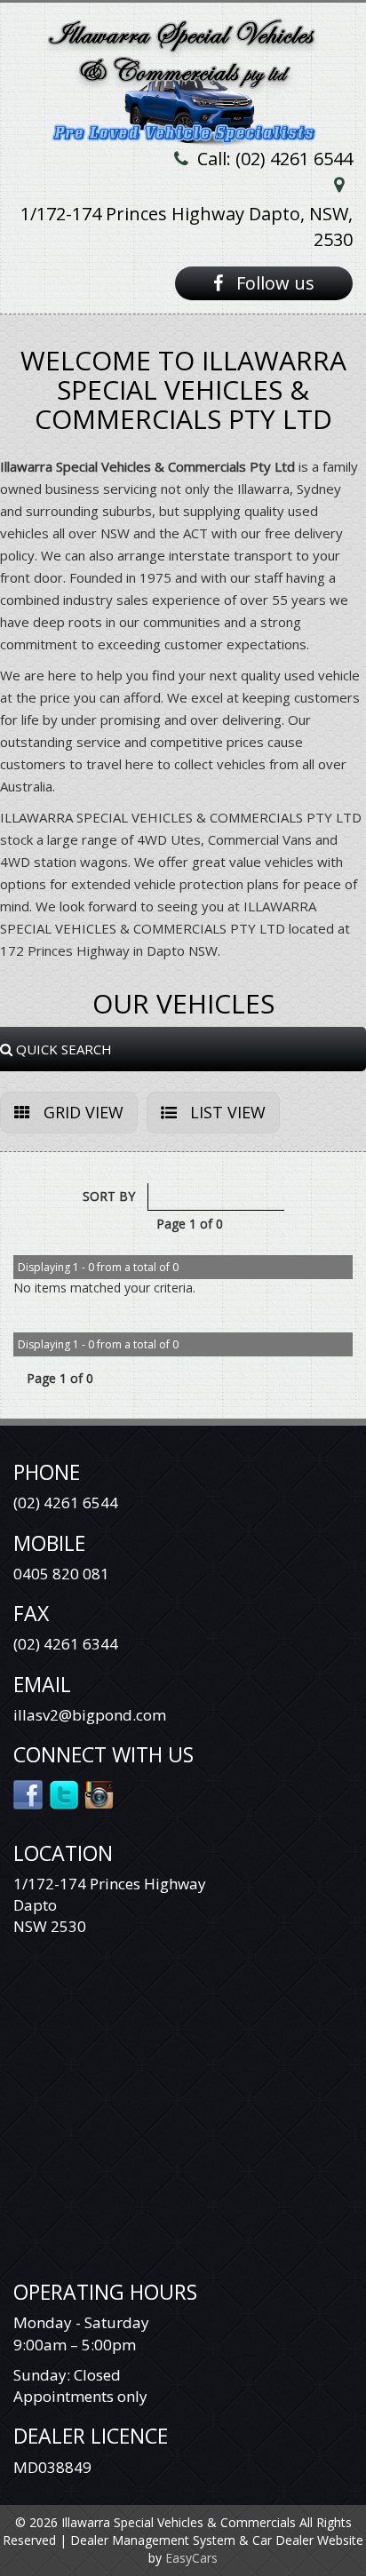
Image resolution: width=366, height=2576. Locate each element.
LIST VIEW (226, 1112)
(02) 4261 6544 (66, 1503)
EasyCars (191, 2558)
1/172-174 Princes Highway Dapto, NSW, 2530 (187, 227)
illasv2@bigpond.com (90, 1715)
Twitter (64, 1793)
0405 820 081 (61, 1574)
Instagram (100, 1793)
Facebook (29, 1793)
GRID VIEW (81, 1112)
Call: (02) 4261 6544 (275, 159)
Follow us (273, 283)
